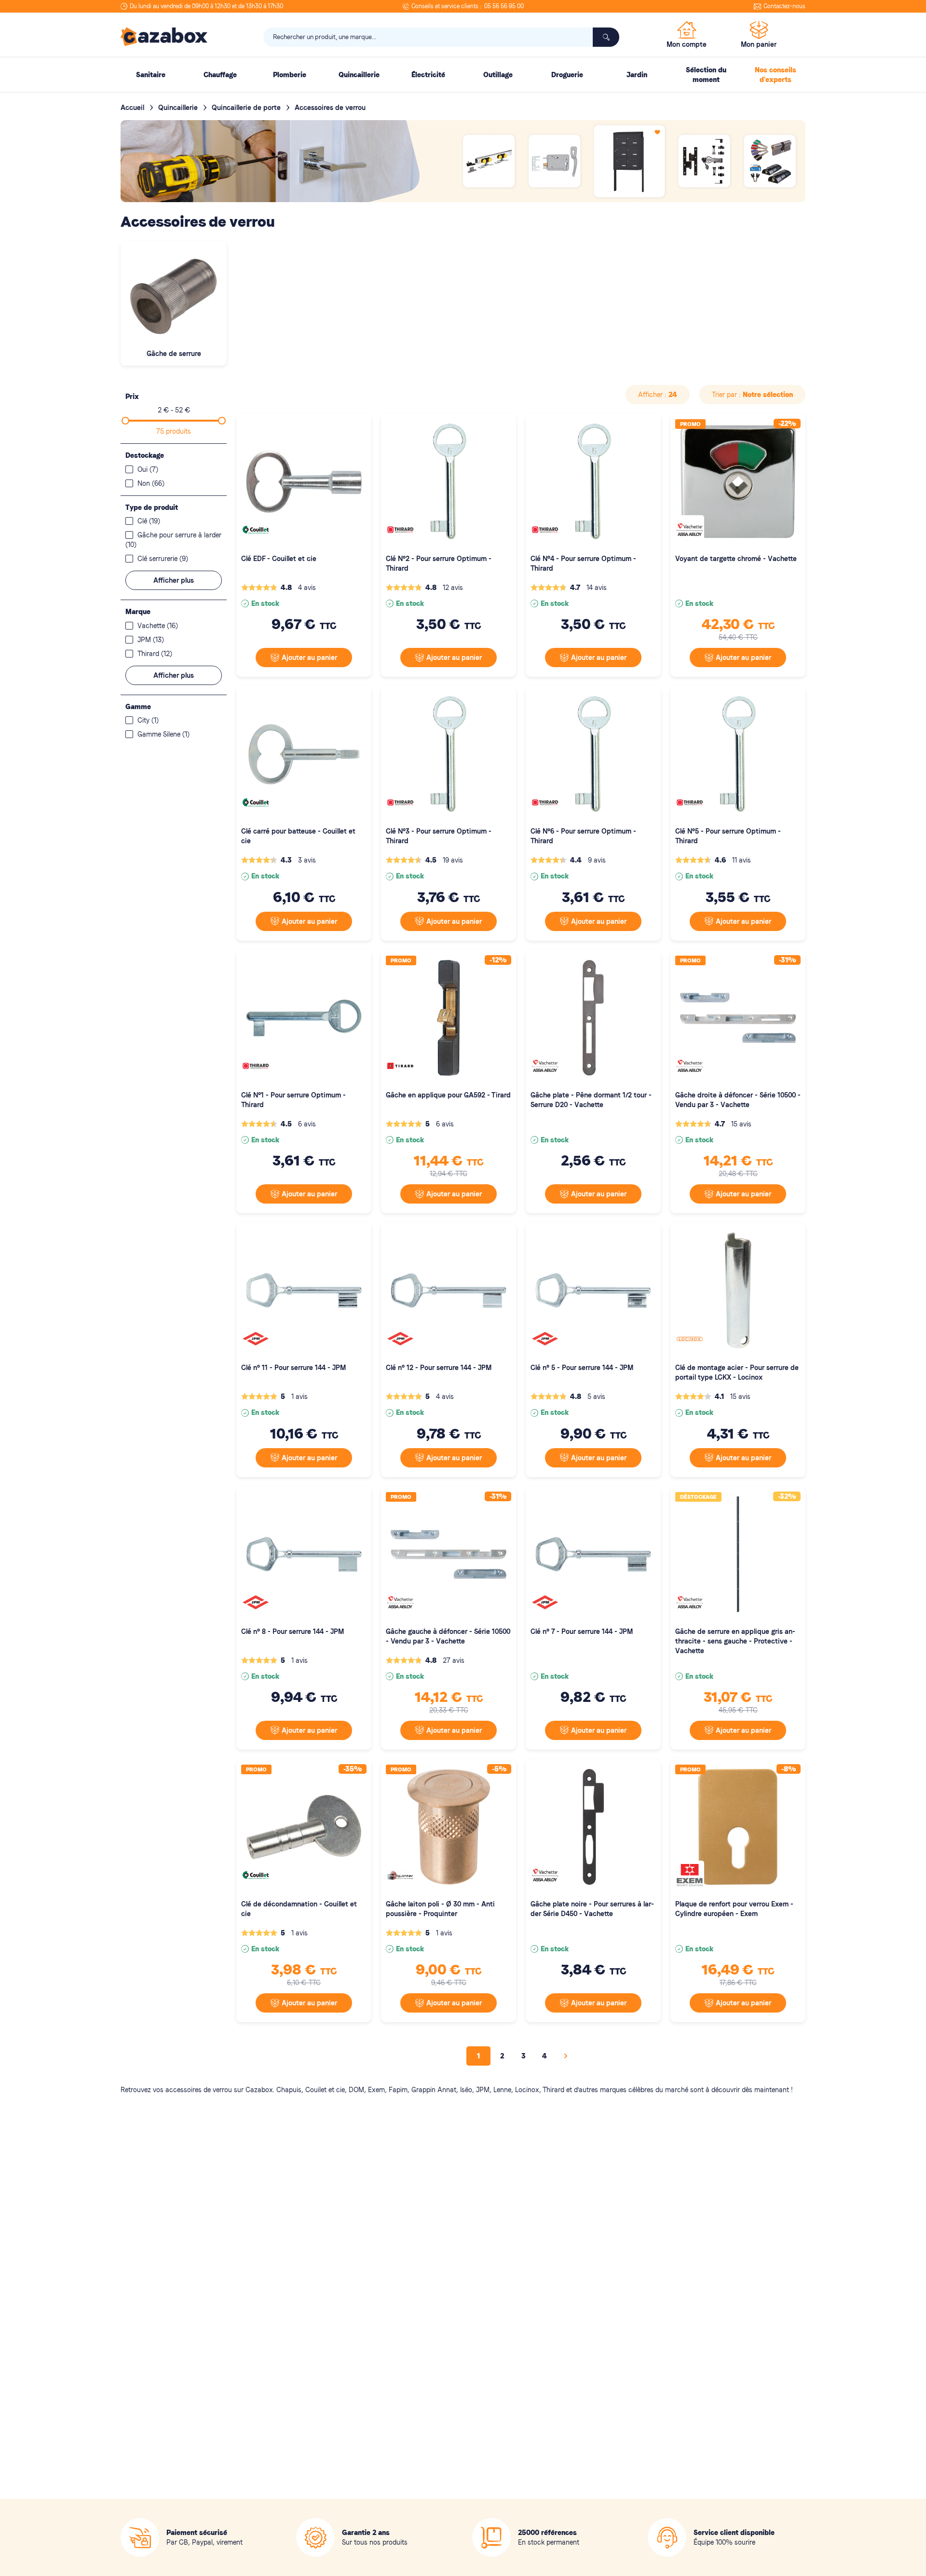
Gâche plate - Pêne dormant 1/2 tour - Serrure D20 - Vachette (591, 1100)
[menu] (463, 75)
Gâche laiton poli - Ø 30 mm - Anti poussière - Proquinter (440, 1909)
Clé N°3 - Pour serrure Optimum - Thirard (439, 836)
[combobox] (441, 37)
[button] (658, 395)
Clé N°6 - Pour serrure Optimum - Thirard (583, 836)
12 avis (453, 588)
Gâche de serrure (174, 354)
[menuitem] (150, 75)
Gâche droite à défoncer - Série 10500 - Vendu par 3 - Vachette (738, 1100)
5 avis (596, 1397)
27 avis (454, 1660)
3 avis (307, 860)
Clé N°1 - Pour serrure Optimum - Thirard (293, 1100)
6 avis (307, 1124)
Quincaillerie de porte (247, 108)
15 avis (741, 1124)
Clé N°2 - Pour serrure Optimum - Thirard (439, 563)
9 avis (597, 860)
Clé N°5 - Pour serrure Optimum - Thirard (728, 836)
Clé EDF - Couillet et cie (279, 559)
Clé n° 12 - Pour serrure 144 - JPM (439, 1368)
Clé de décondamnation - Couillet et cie (299, 1909)
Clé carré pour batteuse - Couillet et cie (298, 836)
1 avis (300, 1397)
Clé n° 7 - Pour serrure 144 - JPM (582, 1631)
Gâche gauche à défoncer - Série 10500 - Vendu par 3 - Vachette (448, 1636)
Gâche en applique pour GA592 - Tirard (448, 1095)
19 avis (453, 860)
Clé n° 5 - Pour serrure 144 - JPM (582, 1368)
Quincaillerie (179, 108)
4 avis (307, 588)
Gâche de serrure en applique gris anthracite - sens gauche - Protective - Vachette (735, 1641)
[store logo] (164, 37)
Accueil (133, 108)
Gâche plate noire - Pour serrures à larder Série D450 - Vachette (592, 1909)
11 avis (742, 860)
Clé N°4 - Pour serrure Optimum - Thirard (583, 563)
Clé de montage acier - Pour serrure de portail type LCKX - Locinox (737, 1372)
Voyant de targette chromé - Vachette (736, 559)
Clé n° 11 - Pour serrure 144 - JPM (293, 1368)
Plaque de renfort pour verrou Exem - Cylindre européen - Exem (734, 1909)
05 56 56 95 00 (504, 6)
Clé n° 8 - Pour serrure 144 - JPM (293, 1631)
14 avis (597, 588)
